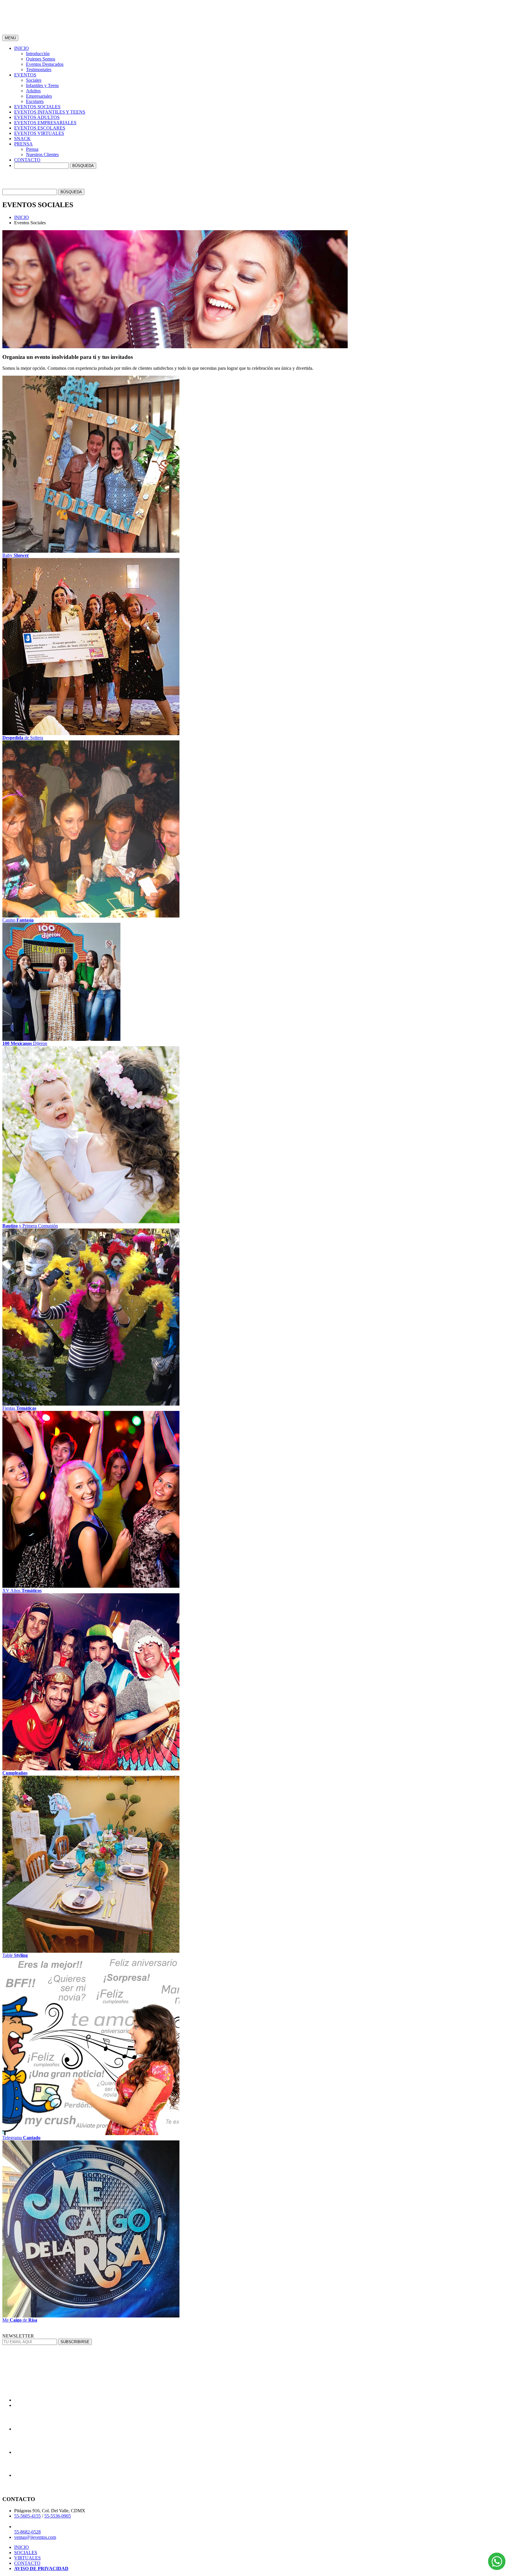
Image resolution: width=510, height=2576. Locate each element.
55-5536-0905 (58, 2516)
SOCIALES (26, 2553)
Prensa (32, 149)
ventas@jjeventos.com (35, 2537)
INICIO (22, 217)
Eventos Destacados (45, 64)
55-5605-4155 (27, 2516)
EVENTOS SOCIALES (37, 107)
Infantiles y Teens (42, 85)
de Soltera (23, 738)
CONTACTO (27, 2563)
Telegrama (21, 2138)
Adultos (33, 91)
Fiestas (19, 1408)
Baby (16, 555)
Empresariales (39, 96)
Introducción (38, 54)
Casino (18, 920)
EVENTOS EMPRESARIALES (45, 123)
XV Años (22, 1590)
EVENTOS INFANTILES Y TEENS (50, 112)
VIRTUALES (27, 2558)
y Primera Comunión (30, 1226)
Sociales (34, 80)
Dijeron (25, 1043)
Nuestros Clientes (42, 154)
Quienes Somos (41, 59)
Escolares (35, 101)
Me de (20, 2320)
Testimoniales (39, 69)
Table (15, 1955)
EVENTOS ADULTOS (37, 117)
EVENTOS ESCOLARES (40, 128)
